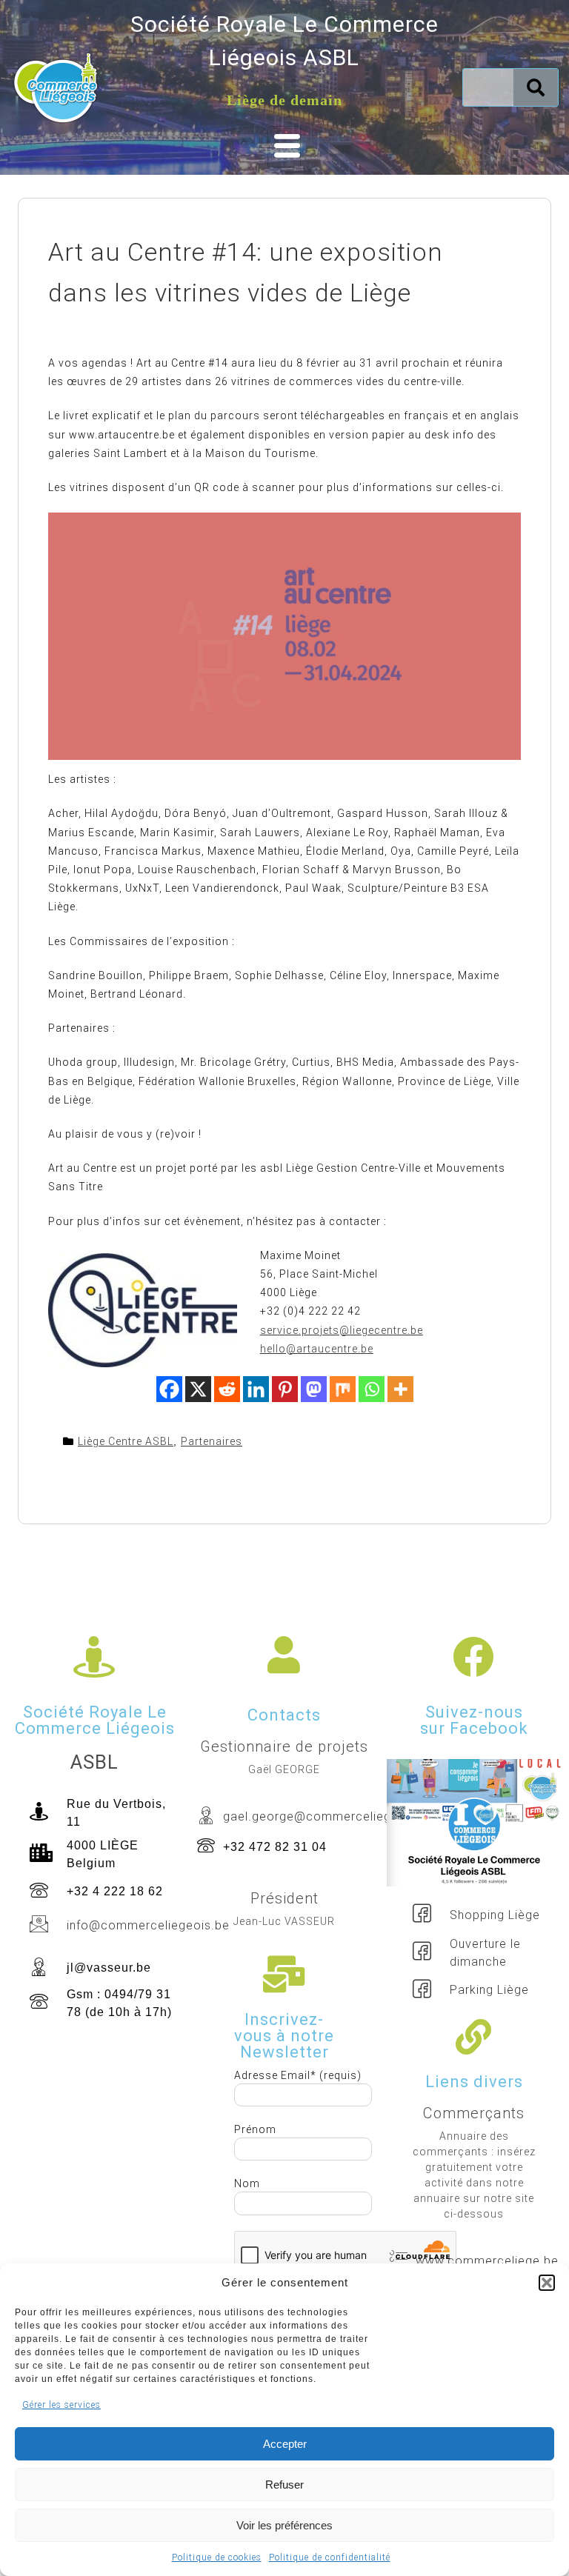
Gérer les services (61, 2405)
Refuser (284, 2485)
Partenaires (212, 1441)
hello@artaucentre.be (317, 1349)
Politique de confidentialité (330, 2557)
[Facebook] (169, 1389)
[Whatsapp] (372, 1389)
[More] (400, 1389)
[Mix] (343, 1389)
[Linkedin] (256, 1389)
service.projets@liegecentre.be (342, 1330)
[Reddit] (227, 1389)
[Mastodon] (314, 1389)
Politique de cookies (217, 2557)
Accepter (285, 2444)
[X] (198, 1389)
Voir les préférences (284, 2525)
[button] (547, 2283)
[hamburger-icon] (284, 147)
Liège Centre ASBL (126, 1441)
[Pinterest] (285, 1389)
